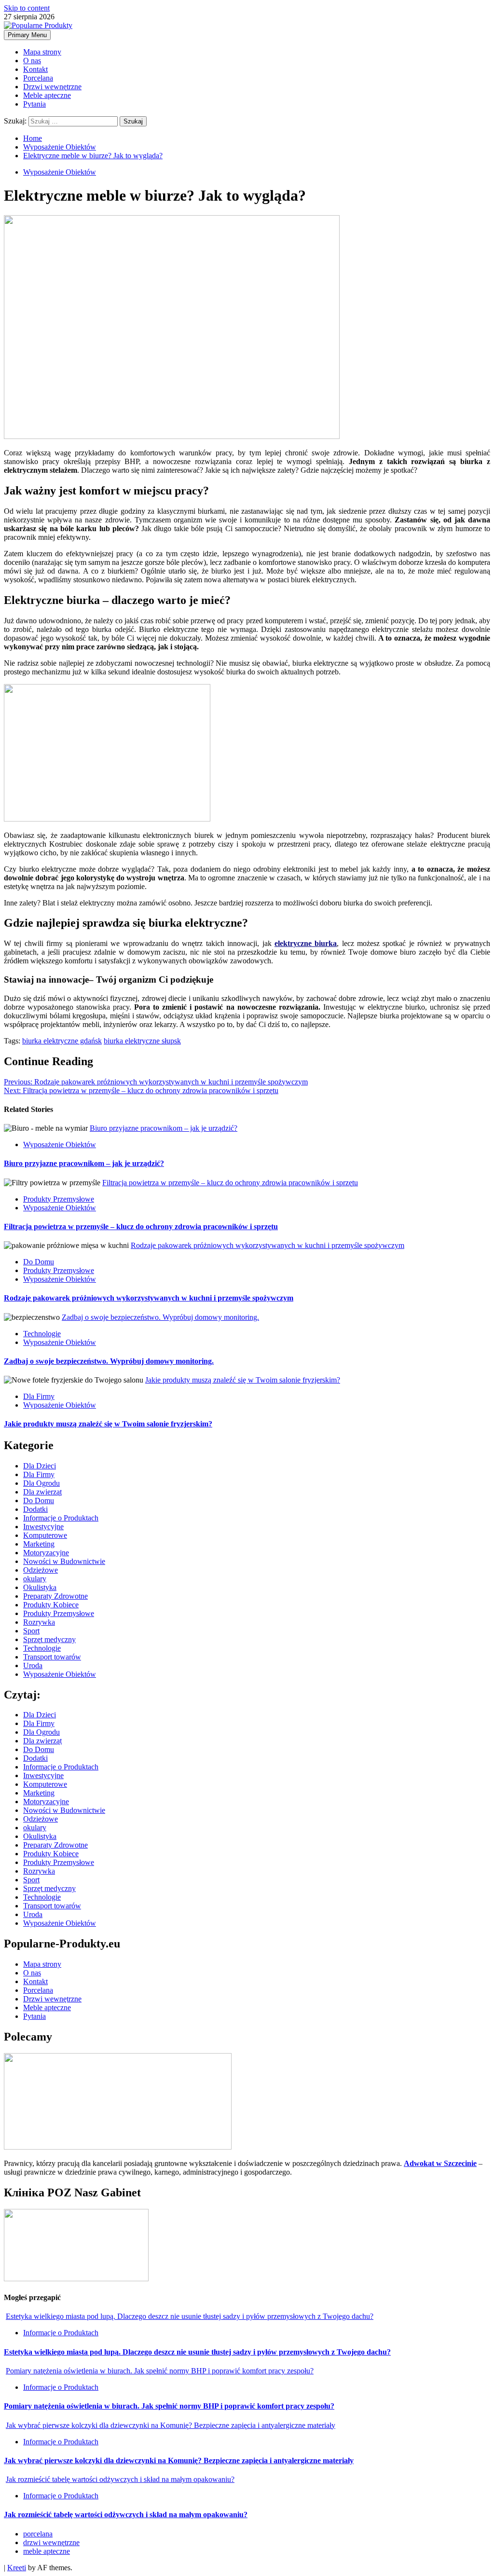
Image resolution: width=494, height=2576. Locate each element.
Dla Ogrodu (41, 1483)
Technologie (42, 1334)
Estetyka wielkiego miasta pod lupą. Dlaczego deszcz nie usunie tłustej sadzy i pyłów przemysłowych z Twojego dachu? (190, 2316)
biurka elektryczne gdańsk (62, 1041)
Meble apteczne (47, 95)
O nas (32, 61)
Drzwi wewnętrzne (52, 87)
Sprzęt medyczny (49, 1639)
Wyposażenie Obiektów (60, 172)
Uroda (33, 1665)
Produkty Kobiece (51, 1605)
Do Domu (39, 1262)
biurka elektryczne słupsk (142, 1041)
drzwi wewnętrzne (51, 2542)
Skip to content (27, 8)
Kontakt (35, 69)
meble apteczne (47, 2551)
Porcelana (38, 78)
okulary (35, 1579)
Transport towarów (52, 1657)
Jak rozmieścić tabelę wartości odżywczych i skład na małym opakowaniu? (120, 2479)
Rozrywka (39, 1622)
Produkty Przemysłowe (59, 1199)
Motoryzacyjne (46, 1553)
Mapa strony (42, 52)
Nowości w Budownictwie (64, 1561)
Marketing (39, 1544)
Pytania (34, 104)
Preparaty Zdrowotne (55, 1596)
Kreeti (17, 2568)
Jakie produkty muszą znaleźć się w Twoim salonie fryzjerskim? (243, 1380)
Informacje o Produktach (61, 1518)
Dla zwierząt (42, 1492)
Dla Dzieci (40, 1466)
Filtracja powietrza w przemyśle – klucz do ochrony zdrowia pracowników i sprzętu (141, 1090)
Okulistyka (40, 1587)
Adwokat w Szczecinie (440, 2163)
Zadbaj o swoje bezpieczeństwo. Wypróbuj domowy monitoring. (160, 1317)
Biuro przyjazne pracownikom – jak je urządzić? (164, 1128)
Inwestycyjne (43, 1527)
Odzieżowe (41, 1570)
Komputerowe (45, 1535)
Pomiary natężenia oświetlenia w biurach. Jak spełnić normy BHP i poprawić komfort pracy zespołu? (160, 2371)
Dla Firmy (39, 1396)
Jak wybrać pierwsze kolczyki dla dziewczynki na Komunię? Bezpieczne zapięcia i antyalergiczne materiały (171, 2425)
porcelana (38, 2534)
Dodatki (35, 1509)
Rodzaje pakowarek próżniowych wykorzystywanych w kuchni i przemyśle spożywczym (156, 1082)
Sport (31, 1631)
